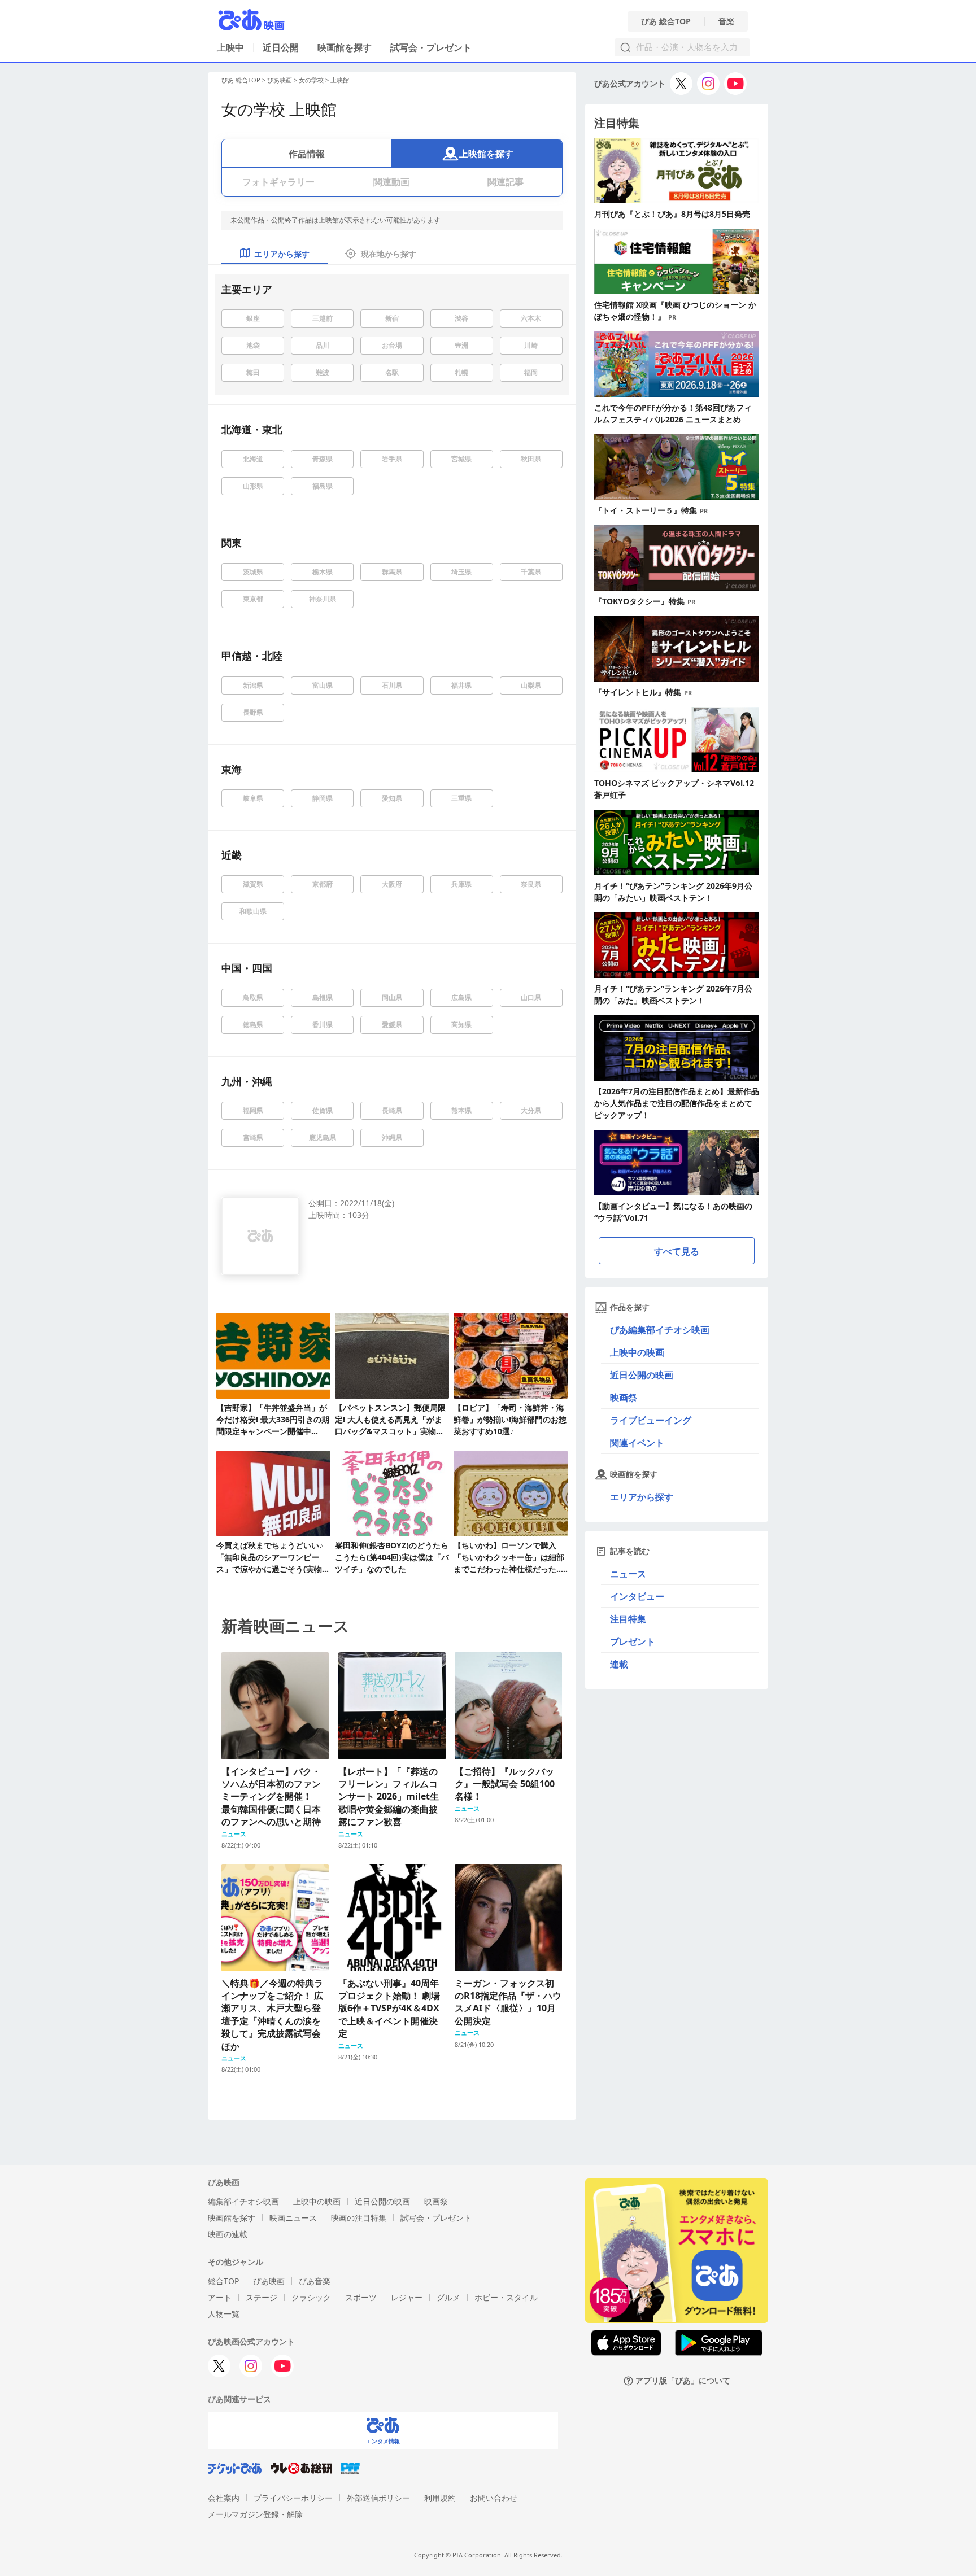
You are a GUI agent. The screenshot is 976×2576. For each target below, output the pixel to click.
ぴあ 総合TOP (666, 21)
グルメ (448, 2297)
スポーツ (361, 2297)
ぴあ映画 (280, 80)
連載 (619, 1664)
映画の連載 (228, 2234)
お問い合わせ (494, 2498)
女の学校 (311, 80)
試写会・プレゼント (431, 47)
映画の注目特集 (359, 2218)
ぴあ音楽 (315, 2281)
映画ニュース (293, 2218)
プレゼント (633, 1641)
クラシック (311, 2297)
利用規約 (440, 2498)
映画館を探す (345, 47)
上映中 (230, 47)
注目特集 (628, 1619)
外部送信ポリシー (378, 2498)
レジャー (407, 2297)
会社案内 (224, 2498)
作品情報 (307, 154)
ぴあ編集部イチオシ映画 (660, 1330)
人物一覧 (224, 2314)
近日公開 (281, 47)
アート (220, 2297)
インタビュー (637, 1596)
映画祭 (624, 1398)
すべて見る (677, 1251)
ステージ (262, 2297)
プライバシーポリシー (293, 2498)
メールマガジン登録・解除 (255, 2514)
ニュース (628, 1574)
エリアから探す (642, 1497)
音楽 (726, 21)
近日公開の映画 (642, 1375)
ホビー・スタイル (506, 2297)
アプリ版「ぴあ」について (683, 2381)
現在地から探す (389, 254)
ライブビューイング (651, 1420)
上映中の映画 (637, 1352)
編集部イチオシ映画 (243, 2201)
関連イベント (637, 1443)
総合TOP (223, 2281)
